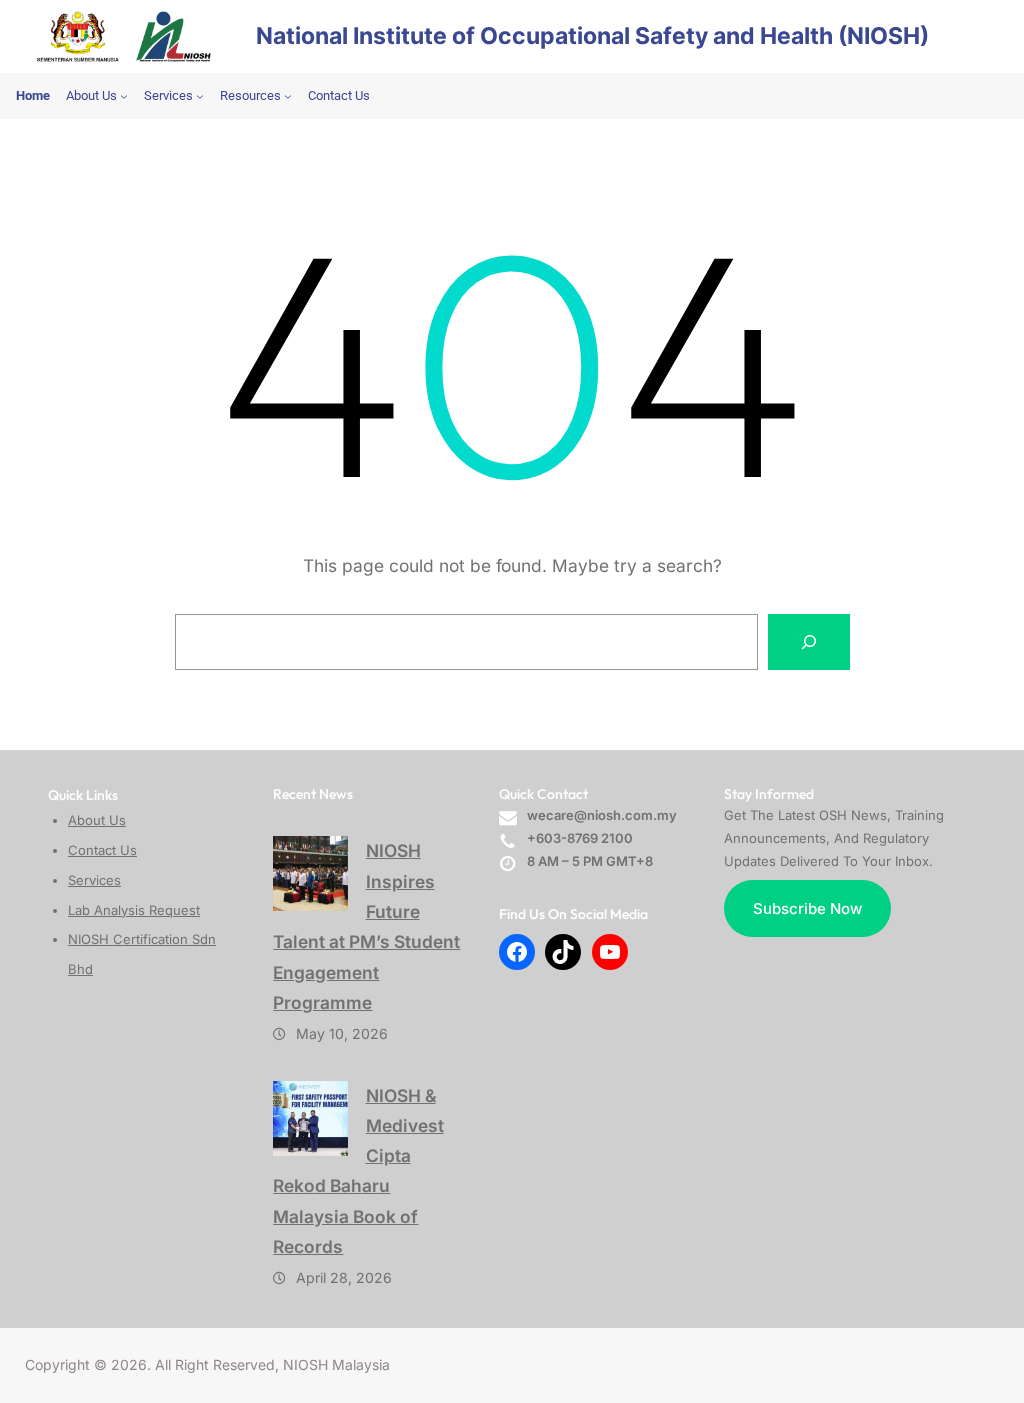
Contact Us (102, 850)
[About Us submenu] (124, 96)
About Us (97, 820)
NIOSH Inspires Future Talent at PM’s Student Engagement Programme (366, 926)
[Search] (809, 642)
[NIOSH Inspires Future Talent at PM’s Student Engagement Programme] (310, 873)
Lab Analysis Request (134, 910)
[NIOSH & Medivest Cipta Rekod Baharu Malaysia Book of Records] (310, 1118)
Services (94, 880)
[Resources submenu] (288, 96)
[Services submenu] (200, 96)
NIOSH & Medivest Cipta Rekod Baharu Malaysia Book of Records (358, 1171)
